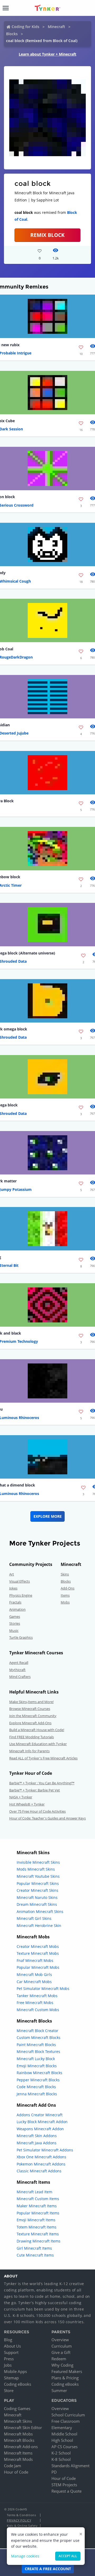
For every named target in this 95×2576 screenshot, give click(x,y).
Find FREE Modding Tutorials (32, 1737)
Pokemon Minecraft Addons (41, 2164)
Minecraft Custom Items (38, 2199)
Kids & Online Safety (22, 2526)
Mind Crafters (20, 1677)
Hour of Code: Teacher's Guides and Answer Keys (47, 1818)
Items (65, 1595)
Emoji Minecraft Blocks (37, 2066)
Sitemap (11, 2378)
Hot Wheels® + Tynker (27, 1804)
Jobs (8, 2365)
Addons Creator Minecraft (40, 2115)
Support (11, 2352)
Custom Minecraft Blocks (39, 2037)
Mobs (65, 1602)
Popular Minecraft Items (38, 2213)
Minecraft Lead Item (34, 2192)
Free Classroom (66, 2421)
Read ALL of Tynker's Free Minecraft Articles (43, 1758)
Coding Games (17, 2408)
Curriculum (62, 2346)
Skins (65, 1574)
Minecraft (56, 27)
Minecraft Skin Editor (23, 2428)
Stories (15, 1623)
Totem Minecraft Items (37, 2227)
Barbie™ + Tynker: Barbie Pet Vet (35, 1790)
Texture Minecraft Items (38, 2234)
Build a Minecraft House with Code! (37, 1730)
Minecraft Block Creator (37, 2031)
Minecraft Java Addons (37, 2143)
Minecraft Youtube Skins (38, 1876)
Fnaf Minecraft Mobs (35, 1960)
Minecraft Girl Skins (34, 1918)
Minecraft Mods (18, 2459)
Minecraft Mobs (18, 2434)
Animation (17, 1609)
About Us (12, 2346)
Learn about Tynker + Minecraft (47, 54)
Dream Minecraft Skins (37, 1904)
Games (15, 1616)
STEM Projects (64, 2485)
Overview (60, 2340)
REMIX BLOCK (47, 235)
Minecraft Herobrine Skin (39, 1926)
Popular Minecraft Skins (38, 1883)
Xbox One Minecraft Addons (41, 2157)
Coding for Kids (25, 27)
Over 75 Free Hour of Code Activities (37, 1811)
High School (62, 2440)
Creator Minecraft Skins (37, 1890)
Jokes (13, 1588)
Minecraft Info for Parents (29, 1751)
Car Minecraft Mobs (34, 1982)
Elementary (62, 2428)
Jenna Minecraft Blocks (37, 2094)
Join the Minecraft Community (33, 1716)
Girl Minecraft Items (34, 2248)
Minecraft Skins (18, 2421)
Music (14, 1631)
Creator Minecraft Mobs (38, 1946)
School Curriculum (68, 2415)
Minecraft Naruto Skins (37, 1897)
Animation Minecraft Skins (40, 1911)
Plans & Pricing (65, 2378)
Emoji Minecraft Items (36, 2220)
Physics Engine (21, 1595)
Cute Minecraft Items (35, 2255)
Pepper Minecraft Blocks (38, 2080)
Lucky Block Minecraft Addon (42, 2122)
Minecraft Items (18, 2453)
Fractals (15, 1602)
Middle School (64, 2434)
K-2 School (61, 2453)
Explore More (48, 1516)
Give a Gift (61, 2352)
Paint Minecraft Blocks (36, 2045)
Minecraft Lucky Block (36, 2059)
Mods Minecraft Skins (36, 1869)
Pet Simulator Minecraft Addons (45, 2150)
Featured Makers (67, 2371)
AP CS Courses (65, 2447)
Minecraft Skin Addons (37, 2136)
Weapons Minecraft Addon (40, 2129)
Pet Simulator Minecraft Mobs (43, 1989)
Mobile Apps (15, 2371)
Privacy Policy (19, 2520)
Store (9, 2390)
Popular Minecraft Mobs (38, 1967)
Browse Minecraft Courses (30, 1709)
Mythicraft (17, 1670)
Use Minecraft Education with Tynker (38, 1744)
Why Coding (62, 2365)
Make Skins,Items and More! (31, 1702)
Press (9, 2359)
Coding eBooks (18, 2384)
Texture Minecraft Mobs (38, 1953)
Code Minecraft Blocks (36, 2087)
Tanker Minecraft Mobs (37, 1996)
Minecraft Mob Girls (34, 1974)
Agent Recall (19, 1663)
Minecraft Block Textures (38, 2052)
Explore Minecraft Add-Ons (30, 1723)
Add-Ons (68, 1588)
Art (12, 1574)
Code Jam (13, 2466)
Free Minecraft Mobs (35, 2003)
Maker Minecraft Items (37, 2206)
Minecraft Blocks (19, 2440)
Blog (8, 2340)
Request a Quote (66, 2491)
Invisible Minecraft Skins (38, 1862)
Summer (59, 2390)
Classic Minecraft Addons (39, 2171)
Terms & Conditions (21, 2515)
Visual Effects (20, 1581)
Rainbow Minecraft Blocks (39, 2073)
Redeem (59, 2359)
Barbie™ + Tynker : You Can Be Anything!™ (42, 1783)
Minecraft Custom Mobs (38, 2010)
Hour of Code (16, 2472)
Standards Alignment (70, 2466)
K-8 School (61, 2459)
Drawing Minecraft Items (39, 2241)
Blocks (12, 34)
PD (54, 2472)
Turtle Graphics (21, 1637)
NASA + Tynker (21, 1797)
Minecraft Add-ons (21, 2447)
